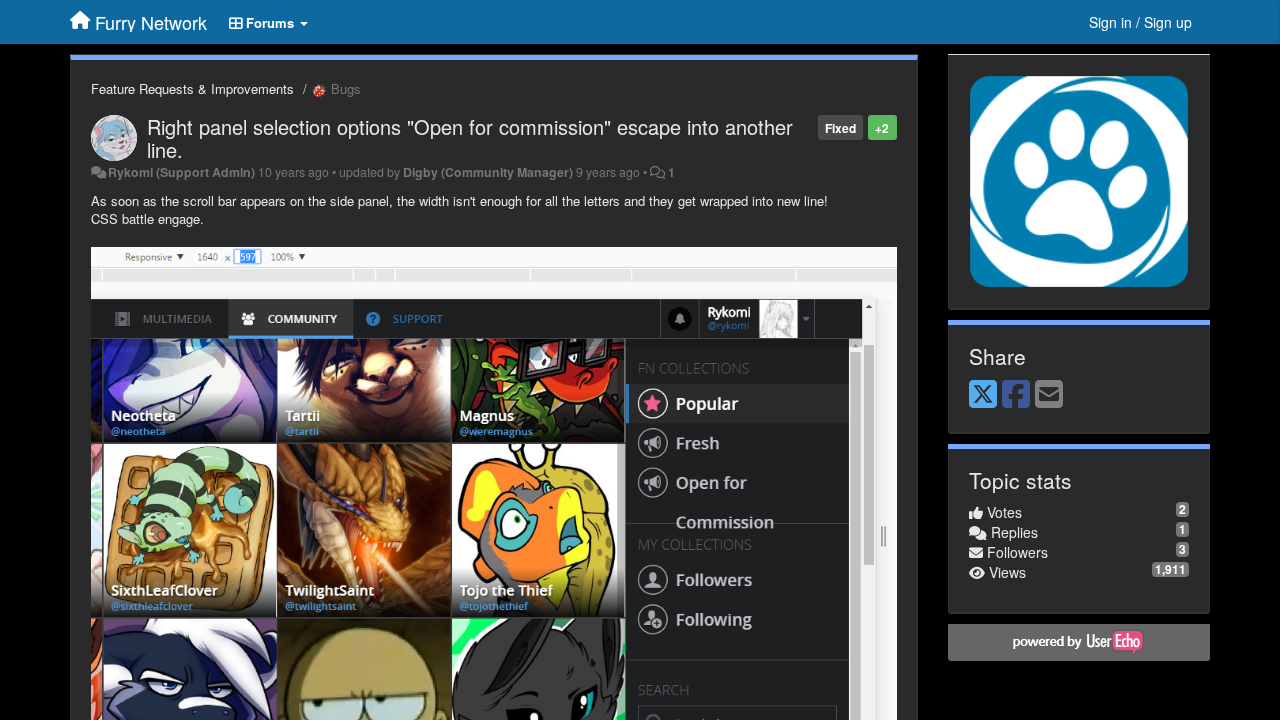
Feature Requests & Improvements (192, 88)
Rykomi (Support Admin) (181, 172)
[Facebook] (1016, 395)
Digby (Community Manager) (488, 172)
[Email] (1049, 395)
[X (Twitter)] (983, 395)
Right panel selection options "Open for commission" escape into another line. (470, 138)
